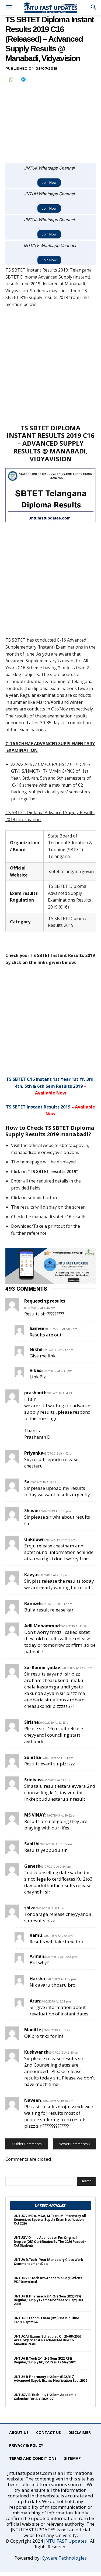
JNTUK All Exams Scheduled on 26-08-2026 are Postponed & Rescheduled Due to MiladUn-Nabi (47, 2340)
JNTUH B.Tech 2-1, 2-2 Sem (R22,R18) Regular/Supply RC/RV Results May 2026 (45, 2360)
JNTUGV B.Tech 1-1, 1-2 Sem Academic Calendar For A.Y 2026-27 (45, 2397)
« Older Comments (27, 2144)
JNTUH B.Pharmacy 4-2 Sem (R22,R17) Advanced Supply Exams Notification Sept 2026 (50, 2379)
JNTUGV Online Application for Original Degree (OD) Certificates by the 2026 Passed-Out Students (50, 2241)
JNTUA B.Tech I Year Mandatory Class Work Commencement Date (48, 2262)
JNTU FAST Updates (65, 2541)
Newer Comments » (74, 2144)
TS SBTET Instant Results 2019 (38, 1107)
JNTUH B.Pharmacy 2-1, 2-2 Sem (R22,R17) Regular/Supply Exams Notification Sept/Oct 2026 (48, 2300)
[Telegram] (23, 79)
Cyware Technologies (64, 2558)
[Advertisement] (50, 120)
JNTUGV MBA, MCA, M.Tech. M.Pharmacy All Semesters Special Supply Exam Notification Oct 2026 (50, 2220)
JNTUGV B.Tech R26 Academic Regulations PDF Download (48, 2280)
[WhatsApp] (11, 79)
